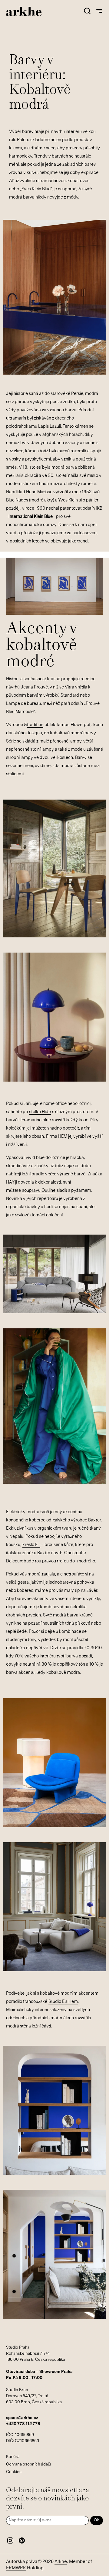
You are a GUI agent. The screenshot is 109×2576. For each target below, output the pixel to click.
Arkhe (61, 2562)
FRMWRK (16, 2568)
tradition (35, 725)
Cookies (14, 2472)
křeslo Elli (31, 1545)
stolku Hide (40, 1112)
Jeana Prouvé (34, 687)
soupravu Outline (39, 1191)
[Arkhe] (24, 11)
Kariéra (13, 2457)
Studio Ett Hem (63, 2002)
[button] (87, 11)
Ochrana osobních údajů (29, 2464)
